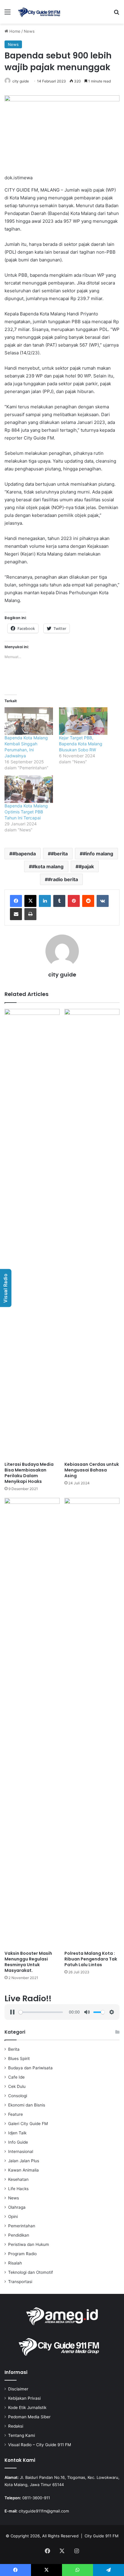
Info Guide (18, 2142)
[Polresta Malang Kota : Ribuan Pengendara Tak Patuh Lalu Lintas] (92, 1723)
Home (14, 31)
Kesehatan (18, 2179)
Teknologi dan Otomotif (31, 2272)
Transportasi (20, 2282)
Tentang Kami (22, 2435)
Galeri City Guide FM (28, 2124)
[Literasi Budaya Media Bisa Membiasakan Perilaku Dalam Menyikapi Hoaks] (32, 1234)
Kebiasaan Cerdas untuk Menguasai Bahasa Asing (92, 1470)
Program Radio (22, 2254)
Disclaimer (18, 2389)
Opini (13, 2217)
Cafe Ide (16, 2077)
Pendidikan (19, 2235)
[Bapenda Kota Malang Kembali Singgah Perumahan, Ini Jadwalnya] (29, 721)
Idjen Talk (17, 2133)
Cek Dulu (17, 2086)
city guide (21, 81)
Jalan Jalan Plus (24, 2161)
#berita (59, 854)
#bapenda (24, 854)
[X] (30, 901)
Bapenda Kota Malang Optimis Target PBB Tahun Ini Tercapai (26, 812)
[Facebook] (16, 901)
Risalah (15, 2263)
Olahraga (17, 2207)
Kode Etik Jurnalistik (27, 2408)
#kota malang (48, 866)
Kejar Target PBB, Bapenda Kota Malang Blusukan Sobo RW (81, 744)
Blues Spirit (19, 2059)
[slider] (41, 2012)
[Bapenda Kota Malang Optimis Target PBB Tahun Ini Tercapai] (29, 789)
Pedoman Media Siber (29, 2417)
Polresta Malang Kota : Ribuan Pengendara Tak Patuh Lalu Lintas (91, 1959)
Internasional (21, 2151)
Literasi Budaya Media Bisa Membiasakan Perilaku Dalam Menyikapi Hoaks (29, 1473)
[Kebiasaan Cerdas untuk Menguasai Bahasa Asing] (92, 1234)
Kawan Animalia (23, 2170)
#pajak (86, 866)
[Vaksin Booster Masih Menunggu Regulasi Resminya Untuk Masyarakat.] (32, 1723)
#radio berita (63, 879)
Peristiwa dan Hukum (29, 2244)
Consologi (18, 2096)
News (29, 31)
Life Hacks (18, 2189)
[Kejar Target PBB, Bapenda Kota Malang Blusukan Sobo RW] (83, 721)
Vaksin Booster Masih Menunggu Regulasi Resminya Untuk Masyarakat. (28, 1962)
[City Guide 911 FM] (39, 12)
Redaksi (16, 2426)
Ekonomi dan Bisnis (27, 2105)
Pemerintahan (22, 2226)
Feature (15, 2114)
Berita (14, 2049)
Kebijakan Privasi (24, 2398)
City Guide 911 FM (102, 2536)
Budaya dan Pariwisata (30, 2068)
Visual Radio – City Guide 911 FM (40, 2445)
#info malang (98, 854)
